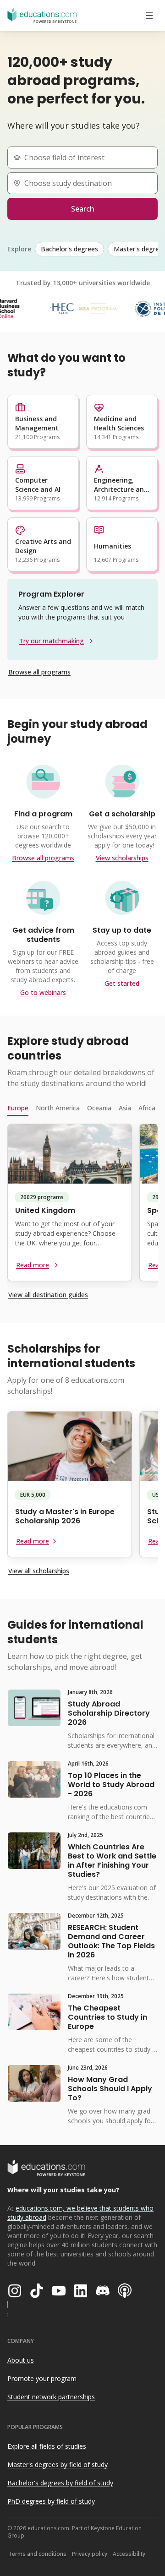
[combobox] (86, 158)
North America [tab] (58, 1108)
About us (21, 2360)
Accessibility (129, 2554)
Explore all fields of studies (47, 2446)
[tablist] (82, 1108)
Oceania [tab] (99, 1108)
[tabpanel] (82, 1206)
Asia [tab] (125, 1108)
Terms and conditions (37, 2554)
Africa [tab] (147, 1108)
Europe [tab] (18, 1108)
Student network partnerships (51, 2397)
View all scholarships (39, 1571)
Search (83, 209)
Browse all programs (39, 672)
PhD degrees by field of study (51, 2501)
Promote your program (42, 2378)
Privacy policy (90, 2554)
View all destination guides (48, 1295)
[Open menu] (149, 16)
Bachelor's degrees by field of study (60, 2483)
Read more (33, 1265)
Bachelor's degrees (69, 249)
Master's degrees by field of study (58, 2465)
